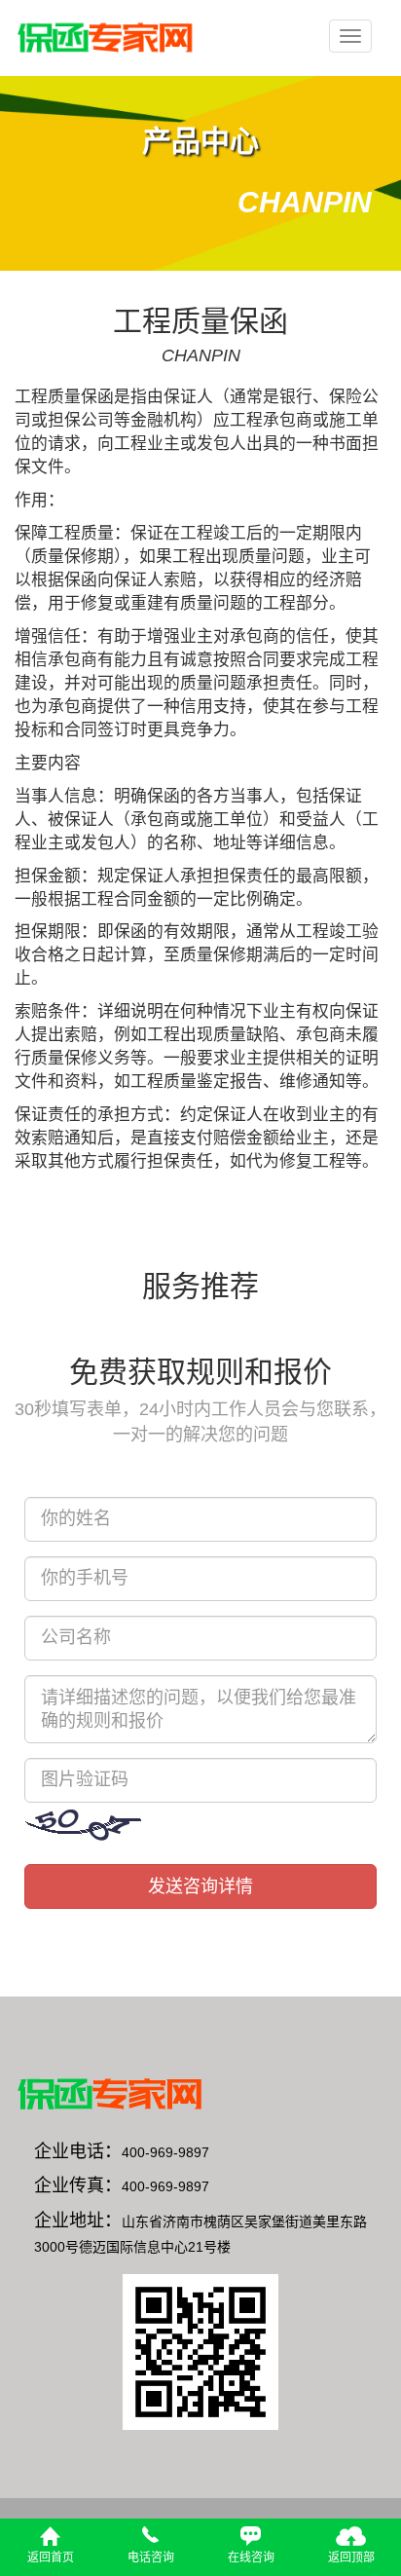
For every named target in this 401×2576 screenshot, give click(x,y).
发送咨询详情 (200, 1886)
